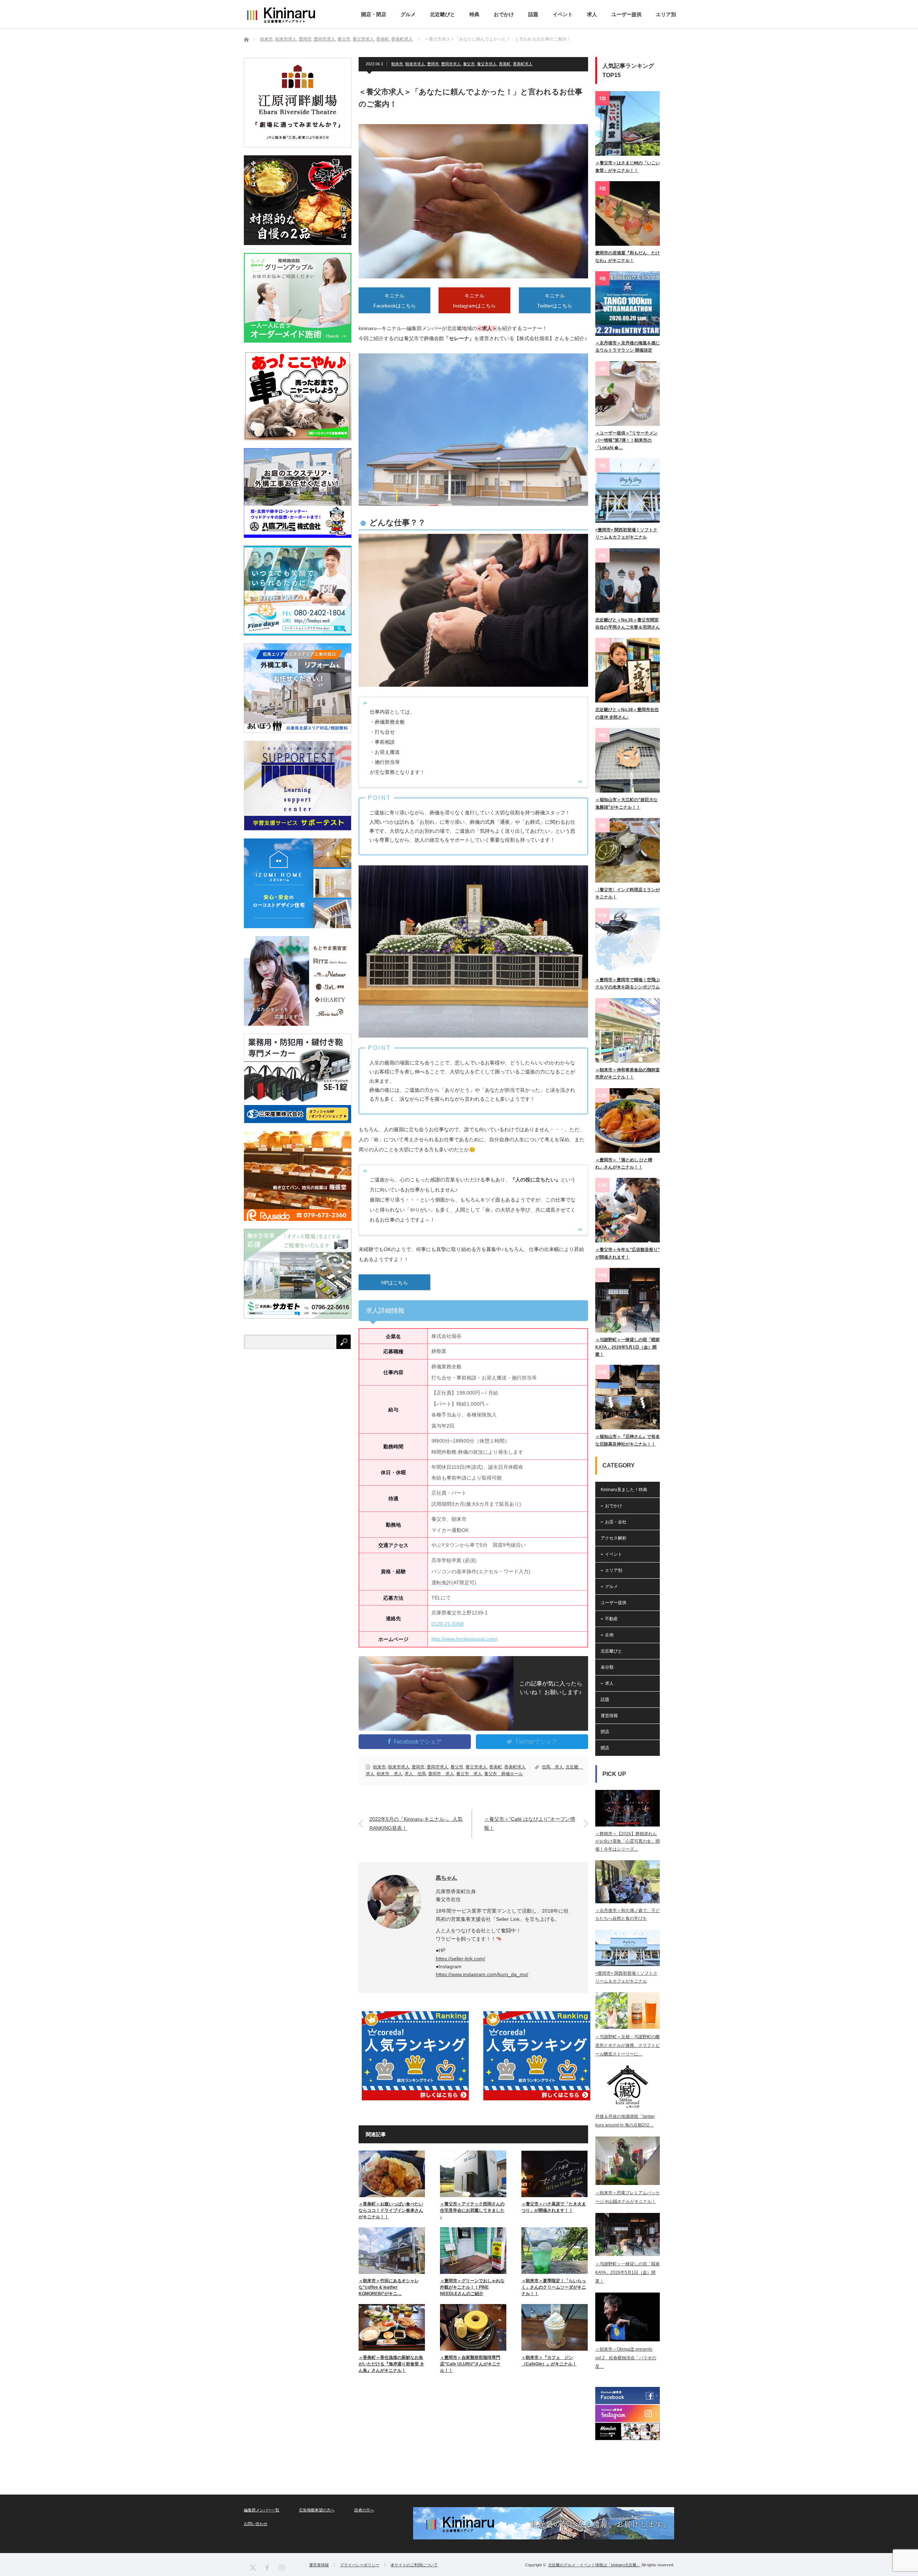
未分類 (607, 1667)
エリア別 (666, 14)
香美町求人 (523, 64)
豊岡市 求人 (441, 1774)
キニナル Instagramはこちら (474, 301)
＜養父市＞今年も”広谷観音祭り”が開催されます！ (628, 1253)
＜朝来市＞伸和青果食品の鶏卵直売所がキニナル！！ (628, 1073)
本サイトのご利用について (414, 2565)
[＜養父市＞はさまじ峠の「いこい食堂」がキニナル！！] (628, 123)
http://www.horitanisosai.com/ (464, 1639)
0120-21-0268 (448, 1624)
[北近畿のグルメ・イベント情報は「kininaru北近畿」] (281, 15)
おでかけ (504, 14)
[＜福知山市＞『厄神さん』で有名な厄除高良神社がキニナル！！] (628, 1397)
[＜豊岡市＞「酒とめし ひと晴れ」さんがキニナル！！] (628, 1120)
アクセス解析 (614, 1538)
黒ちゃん (446, 1878)
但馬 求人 (553, 1767)
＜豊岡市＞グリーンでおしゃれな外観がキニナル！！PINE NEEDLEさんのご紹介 (472, 2287)
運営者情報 (319, 2565)
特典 (474, 14)
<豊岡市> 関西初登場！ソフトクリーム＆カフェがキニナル (626, 533)
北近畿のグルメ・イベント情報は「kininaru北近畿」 (594, 2565)
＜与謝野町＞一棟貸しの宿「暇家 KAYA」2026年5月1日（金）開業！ (628, 1347)
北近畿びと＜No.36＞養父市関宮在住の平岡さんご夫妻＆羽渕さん (628, 624)
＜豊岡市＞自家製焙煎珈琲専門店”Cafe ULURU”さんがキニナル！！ (470, 2364)
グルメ (408, 14)
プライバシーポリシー (360, 2565)
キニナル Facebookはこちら (395, 301)
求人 (592, 14)
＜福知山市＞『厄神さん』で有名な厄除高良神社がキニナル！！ (628, 1440)
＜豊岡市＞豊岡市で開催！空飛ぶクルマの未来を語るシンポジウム (628, 983)
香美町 (505, 64)
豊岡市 (433, 64)
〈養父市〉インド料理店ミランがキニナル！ (628, 893)
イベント (563, 14)
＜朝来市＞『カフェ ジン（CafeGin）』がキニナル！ (549, 2361)
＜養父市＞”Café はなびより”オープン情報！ (530, 1823)
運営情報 (609, 1716)
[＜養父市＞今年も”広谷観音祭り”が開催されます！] (628, 1210)
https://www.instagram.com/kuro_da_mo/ (482, 1974)
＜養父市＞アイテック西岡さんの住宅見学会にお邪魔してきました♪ (472, 2210)
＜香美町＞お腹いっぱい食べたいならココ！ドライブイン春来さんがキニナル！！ (391, 2210)
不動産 (611, 1619)
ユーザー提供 (626, 14)
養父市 (469, 64)
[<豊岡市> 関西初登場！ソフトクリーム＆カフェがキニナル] (628, 490)
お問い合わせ (256, 2524)
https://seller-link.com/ (460, 1959)
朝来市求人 (415, 64)
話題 (533, 14)
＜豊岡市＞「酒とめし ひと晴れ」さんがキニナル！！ (624, 1164)
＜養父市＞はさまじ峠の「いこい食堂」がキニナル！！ (628, 166)
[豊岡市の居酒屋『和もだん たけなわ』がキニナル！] (628, 213)
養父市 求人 (469, 1774)
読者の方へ (364, 2510)
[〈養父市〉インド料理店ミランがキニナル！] (628, 850)
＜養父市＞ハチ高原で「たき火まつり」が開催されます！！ (554, 2207)
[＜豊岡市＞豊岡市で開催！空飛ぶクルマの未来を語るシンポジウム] (628, 940)
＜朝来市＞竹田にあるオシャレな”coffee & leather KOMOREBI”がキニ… (389, 2287)
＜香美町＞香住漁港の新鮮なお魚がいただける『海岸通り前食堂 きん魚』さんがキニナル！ (391, 2364)
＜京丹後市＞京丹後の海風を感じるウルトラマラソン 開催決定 (628, 347)
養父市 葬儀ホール (503, 1774)
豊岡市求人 (451, 64)
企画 (609, 1635)
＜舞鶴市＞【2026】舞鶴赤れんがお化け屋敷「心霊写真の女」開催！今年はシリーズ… (628, 1841)
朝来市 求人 (389, 1774)
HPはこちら (395, 1283)
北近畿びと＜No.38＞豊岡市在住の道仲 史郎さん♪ (627, 713)
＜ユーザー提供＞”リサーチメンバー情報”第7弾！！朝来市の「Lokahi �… (626, 440)
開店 (605, 1748)
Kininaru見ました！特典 (624, 1490)
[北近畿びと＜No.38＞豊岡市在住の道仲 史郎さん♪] (628, 670)
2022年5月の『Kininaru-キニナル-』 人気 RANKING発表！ (416, 1823)
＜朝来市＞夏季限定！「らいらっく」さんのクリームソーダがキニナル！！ (554, 2287)
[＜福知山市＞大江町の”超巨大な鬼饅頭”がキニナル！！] (628, 760)
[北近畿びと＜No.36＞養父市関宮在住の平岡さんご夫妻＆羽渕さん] (628, 580)
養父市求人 (487, 64)
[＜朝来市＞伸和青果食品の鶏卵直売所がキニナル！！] (628, 1030)
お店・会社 (616, 1522)
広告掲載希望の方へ (317, 2510)
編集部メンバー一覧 (262, 2510)
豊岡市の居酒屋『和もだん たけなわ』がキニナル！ (628, 257)
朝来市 (397, 64)
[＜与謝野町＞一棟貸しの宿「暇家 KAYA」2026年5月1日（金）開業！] (628, 1300)
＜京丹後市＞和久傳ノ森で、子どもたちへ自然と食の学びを (628, 1914)
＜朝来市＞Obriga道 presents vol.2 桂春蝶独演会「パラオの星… (626, 2358)
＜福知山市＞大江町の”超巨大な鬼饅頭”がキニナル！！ (626, 803)
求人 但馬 (415, 1774)
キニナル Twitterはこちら (555, 301)
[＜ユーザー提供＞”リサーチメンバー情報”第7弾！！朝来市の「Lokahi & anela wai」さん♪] (628, 394)
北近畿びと (443, 14)
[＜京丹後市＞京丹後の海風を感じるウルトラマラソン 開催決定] (628, 304)
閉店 (605, 1732)
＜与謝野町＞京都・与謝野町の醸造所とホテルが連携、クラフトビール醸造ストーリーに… (628, 2045)
